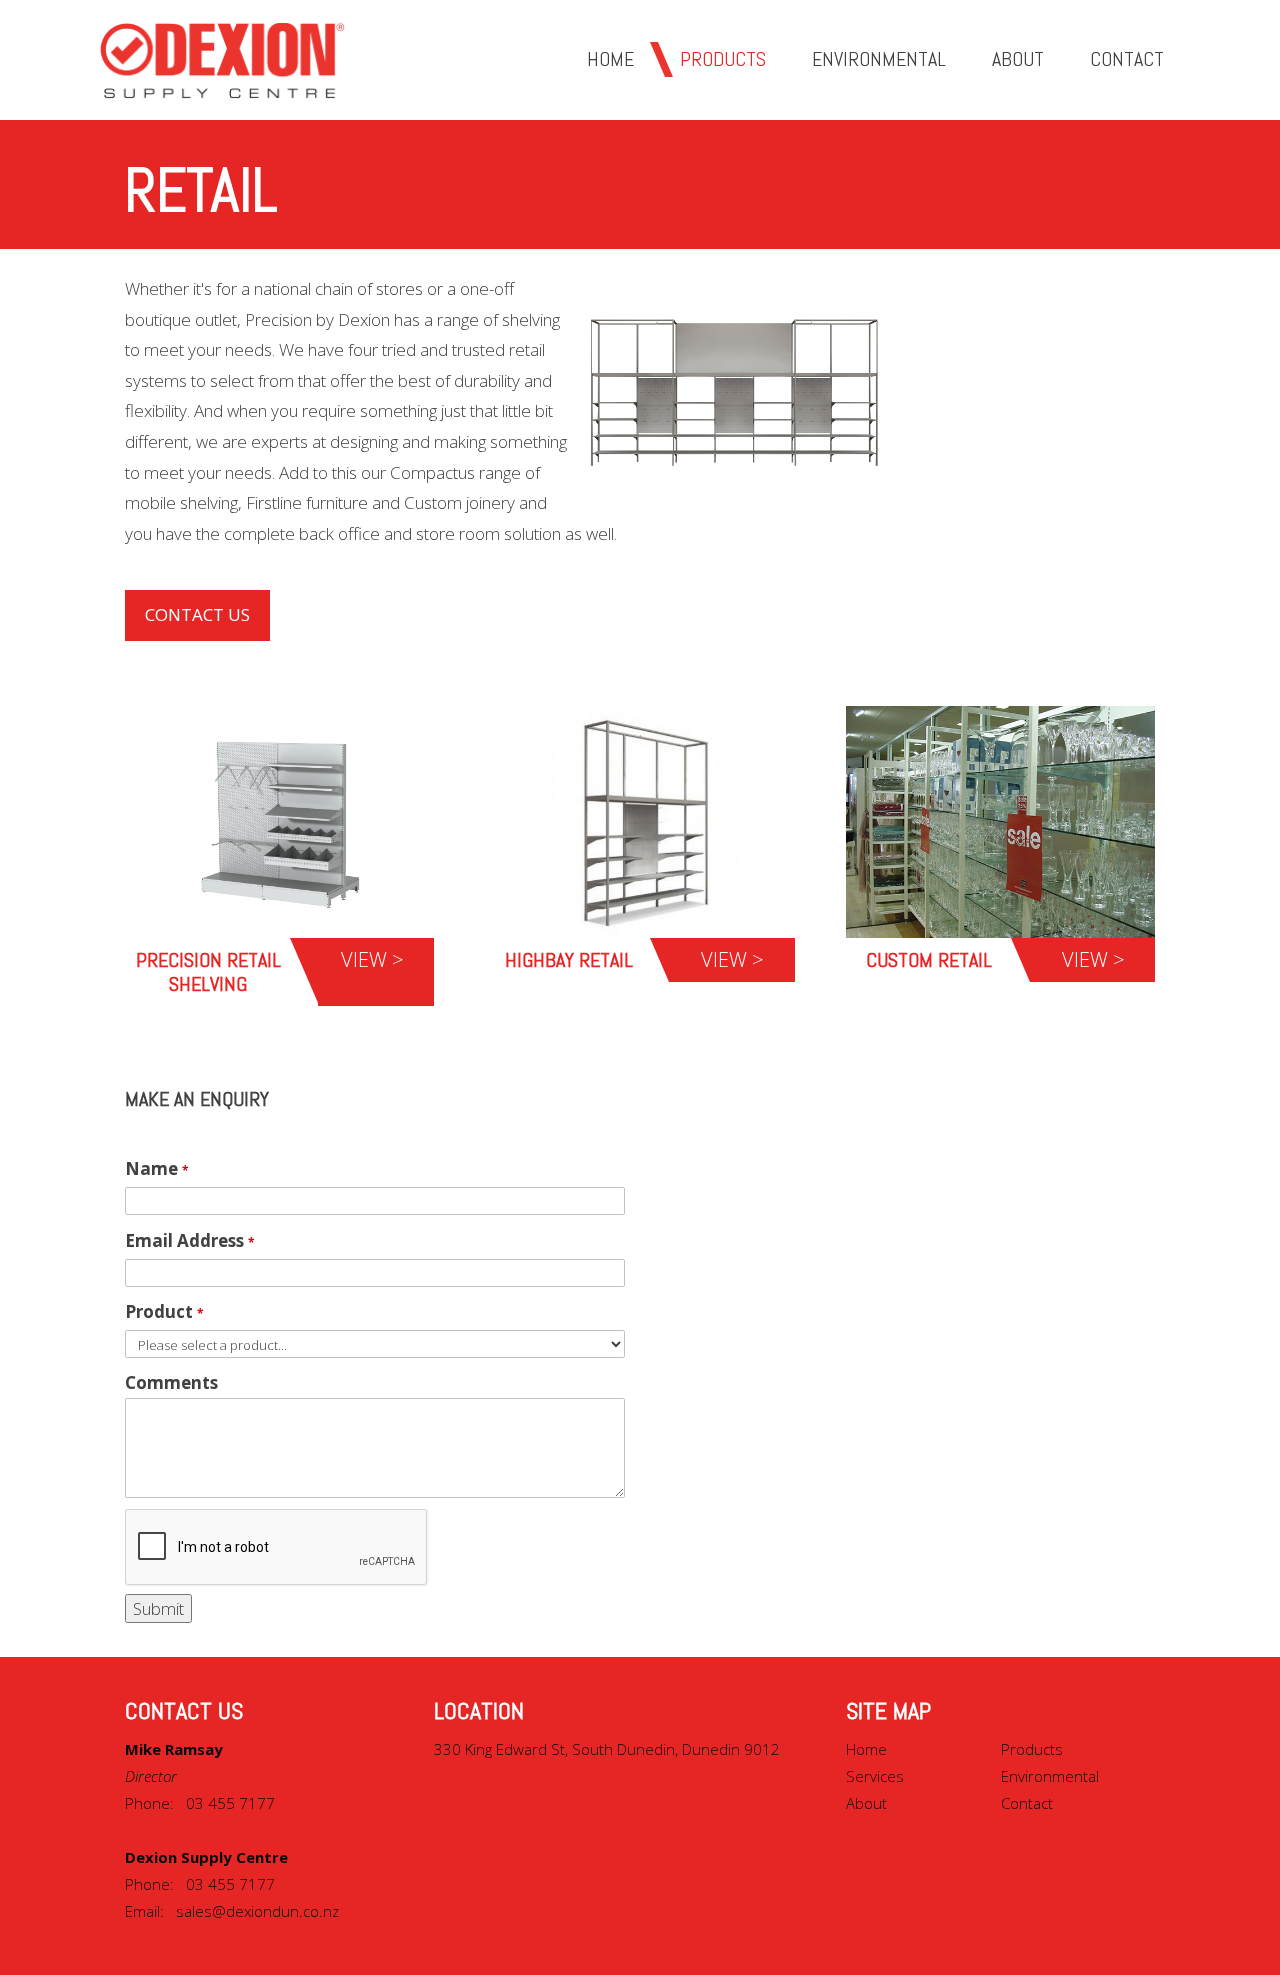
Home (866, 1749)
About (866, 1803)
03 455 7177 (230, 1803)
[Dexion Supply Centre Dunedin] (222, 59)
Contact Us (197, 614)
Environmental (1050, 1776)
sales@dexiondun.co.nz (257, 1911)
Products (1032, 1749)
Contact (1027, 1803)
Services (875, 1776)
